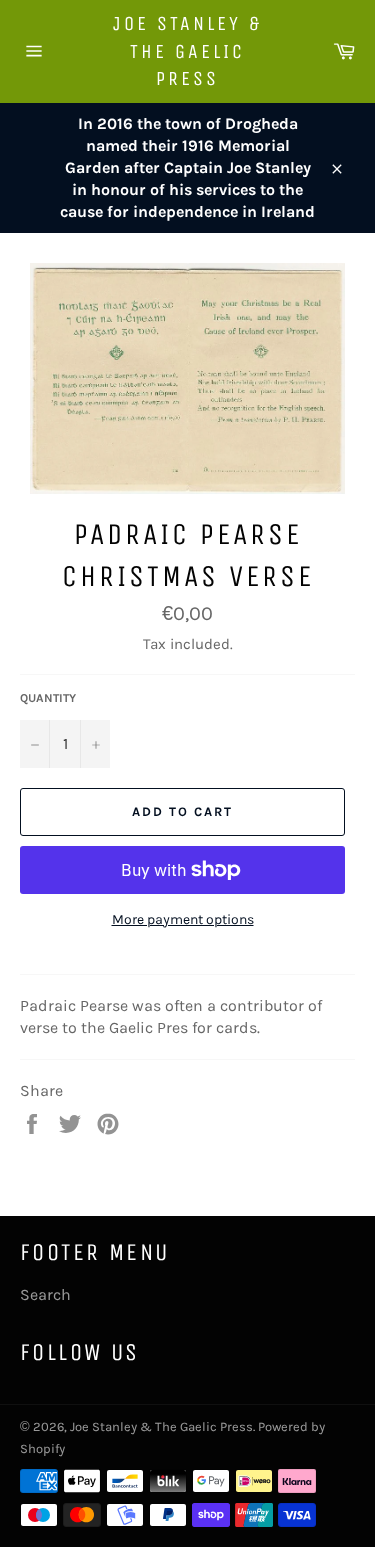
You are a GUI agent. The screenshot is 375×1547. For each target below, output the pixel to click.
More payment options (183, 919)
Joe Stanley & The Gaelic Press (187, 51)
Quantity (48, 698)
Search (45, 1294)
